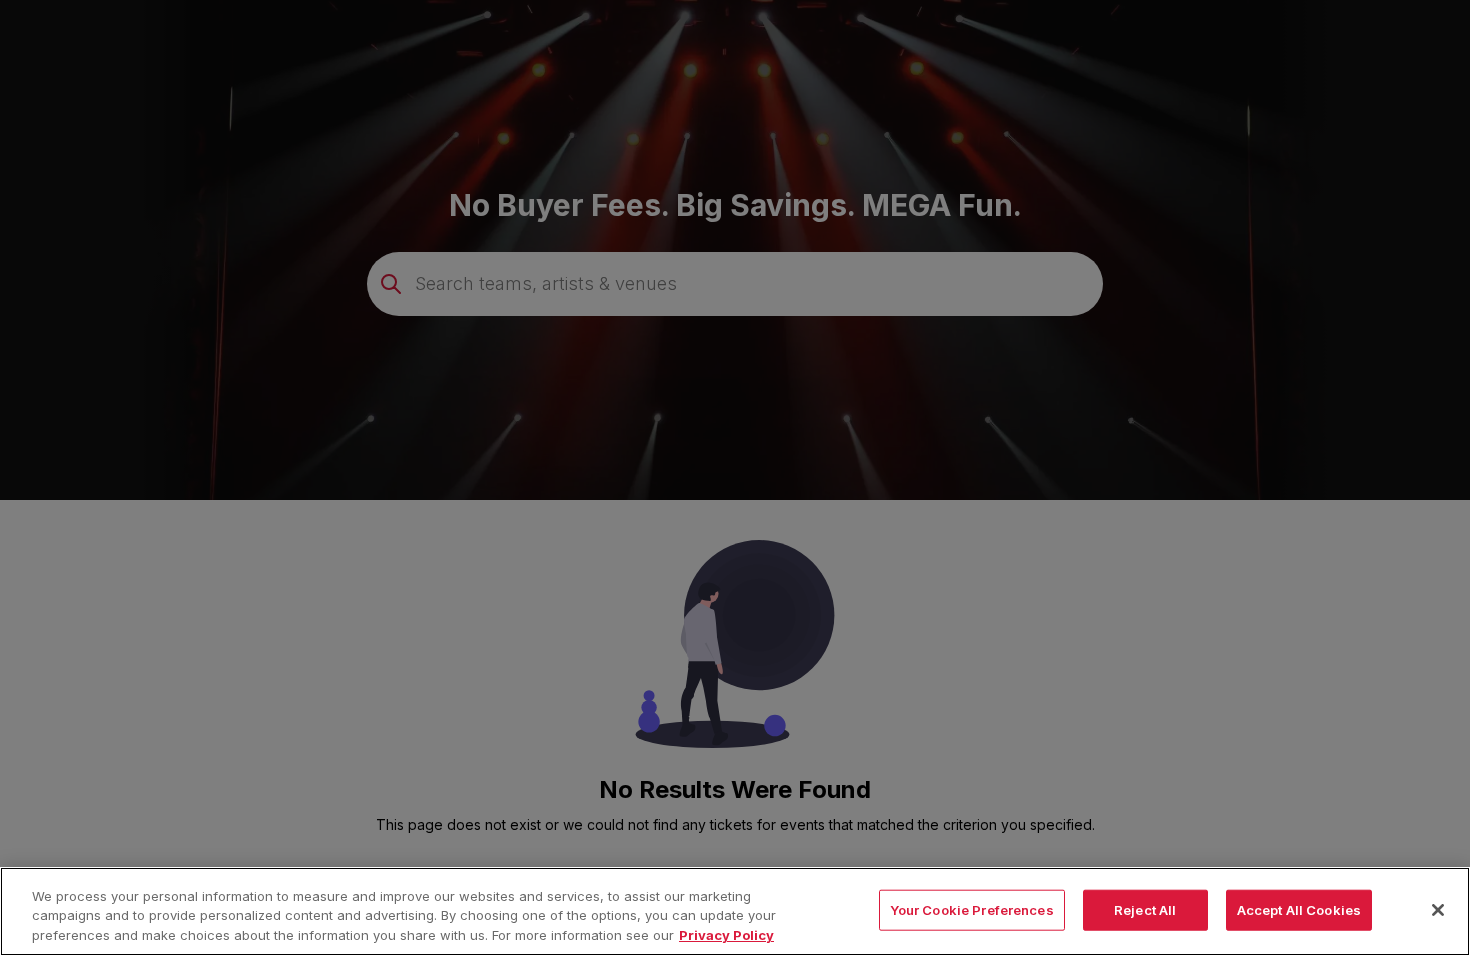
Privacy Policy (726, 935)
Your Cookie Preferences (972, 909)
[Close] (1438, 910)
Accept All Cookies (1299, 909)
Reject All (1145, 909)
